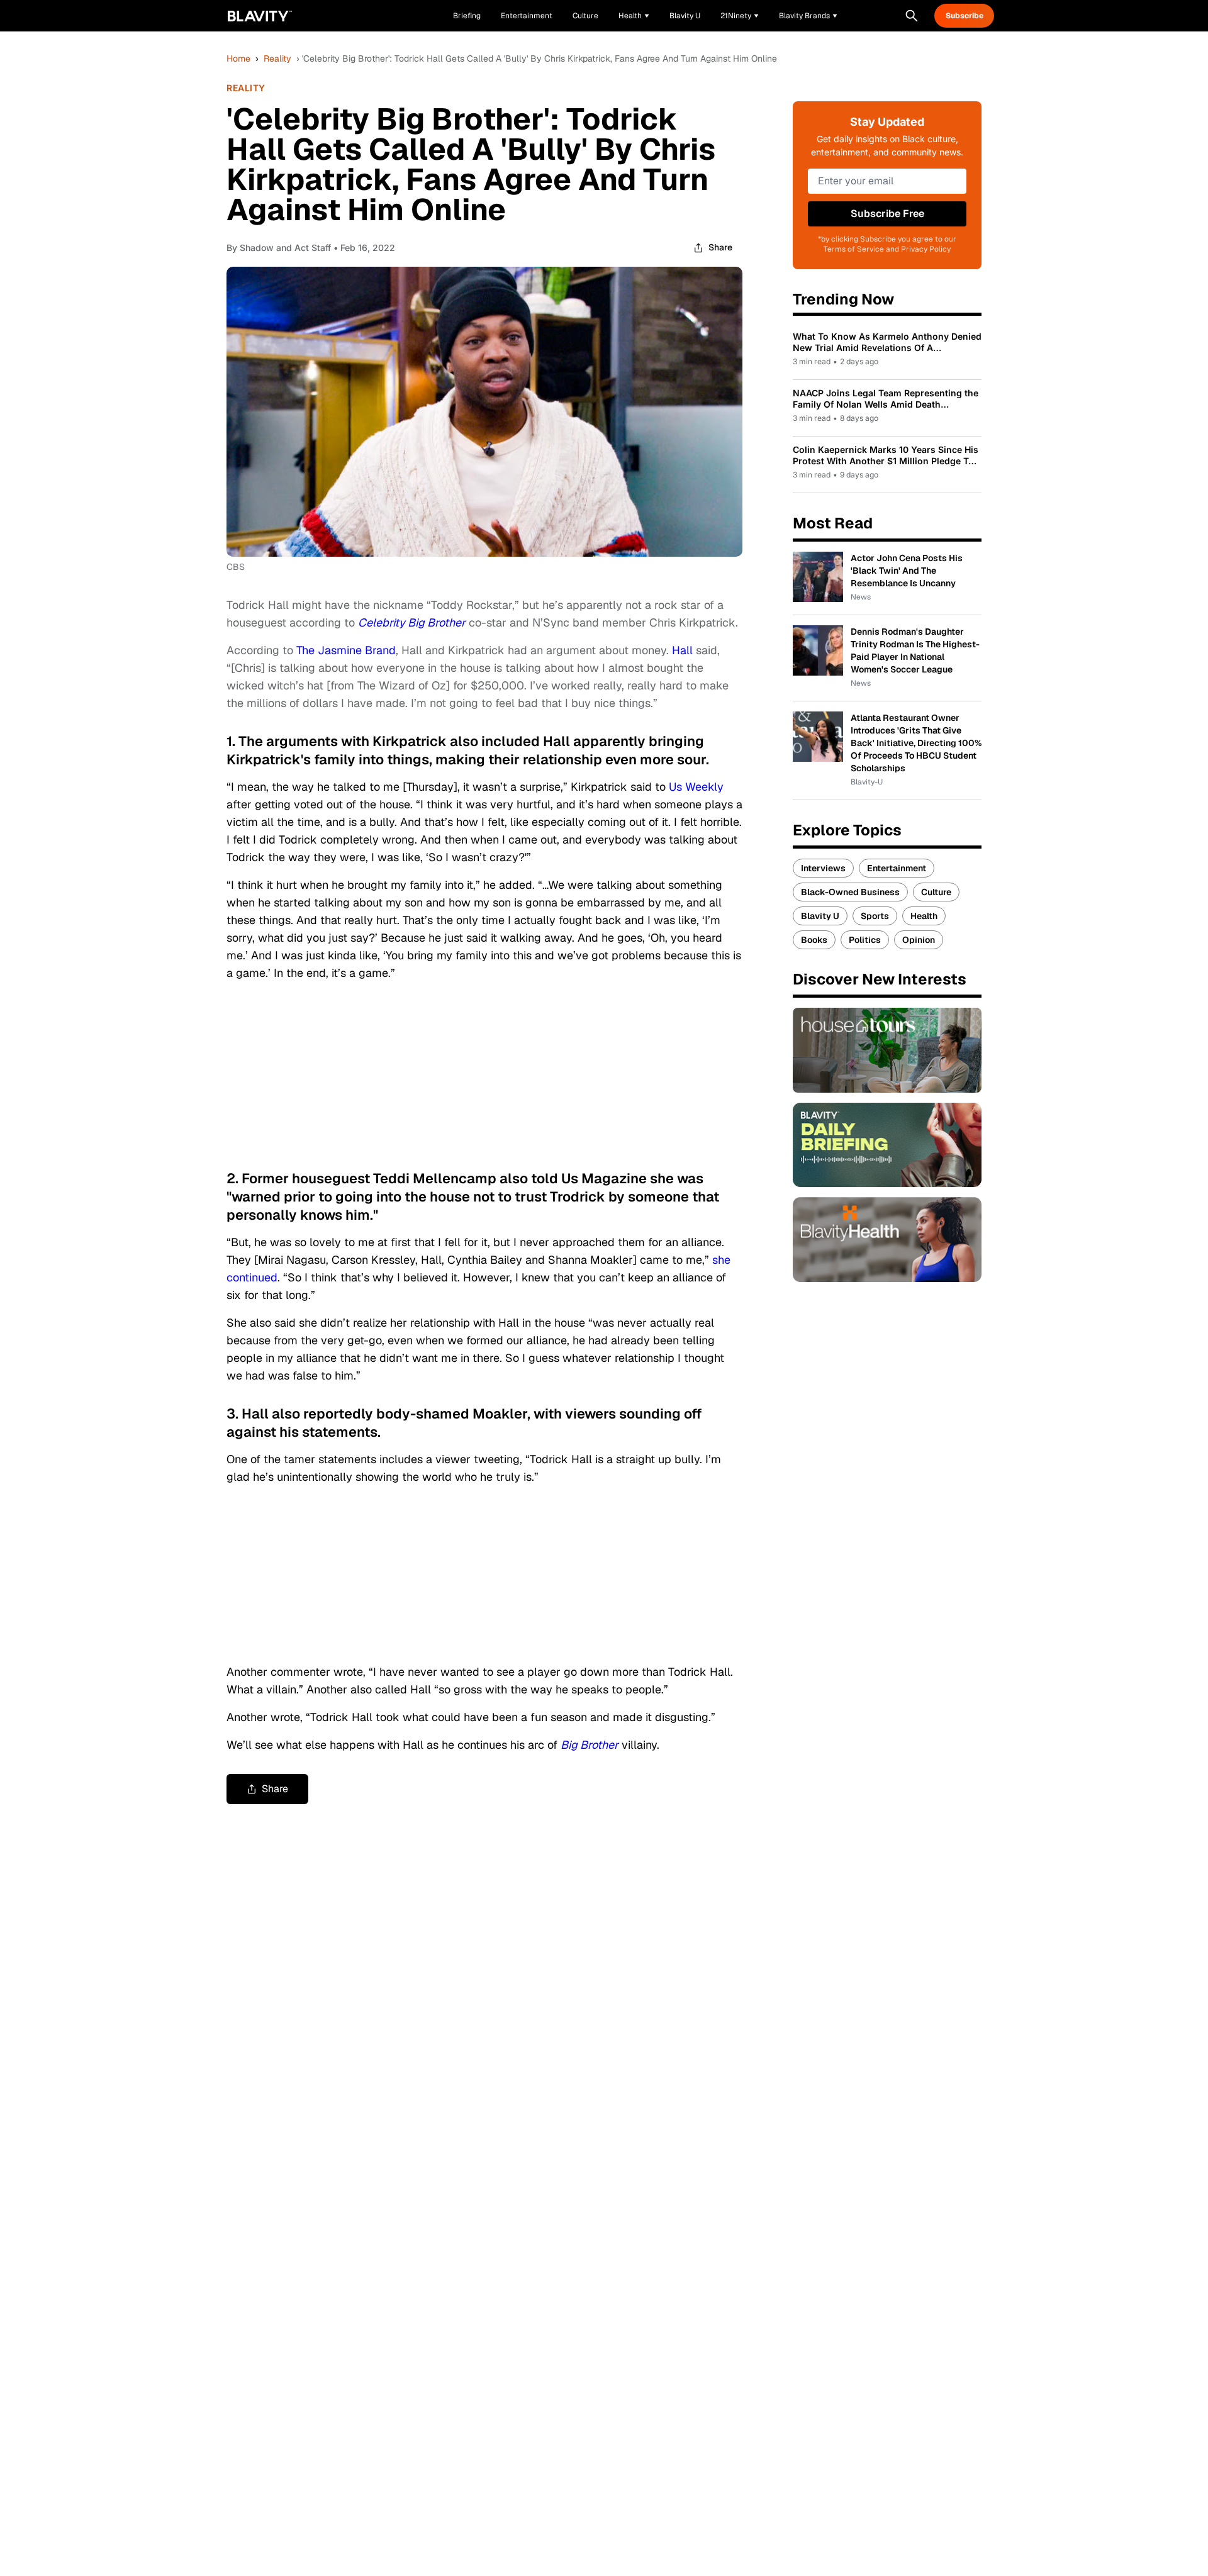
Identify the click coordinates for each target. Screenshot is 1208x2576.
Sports (875, 916)
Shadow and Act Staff (285, 248)
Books (814, 940)
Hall (682, 650)
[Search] (912, 16)
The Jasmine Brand (346, 650)
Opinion (919, 940)
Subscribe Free (887, 214)
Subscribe (965, 16)
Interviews (823, 868)
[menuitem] (634, 16)
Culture (936, 892)
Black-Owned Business (850, 892)
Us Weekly (696, 787)
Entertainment (897, 868)
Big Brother (590, 1745)
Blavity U (820, 916)
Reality (277, 59)
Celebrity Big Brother (412, 622)
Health (924, 916)
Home (238, 59)
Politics (865, 940)
